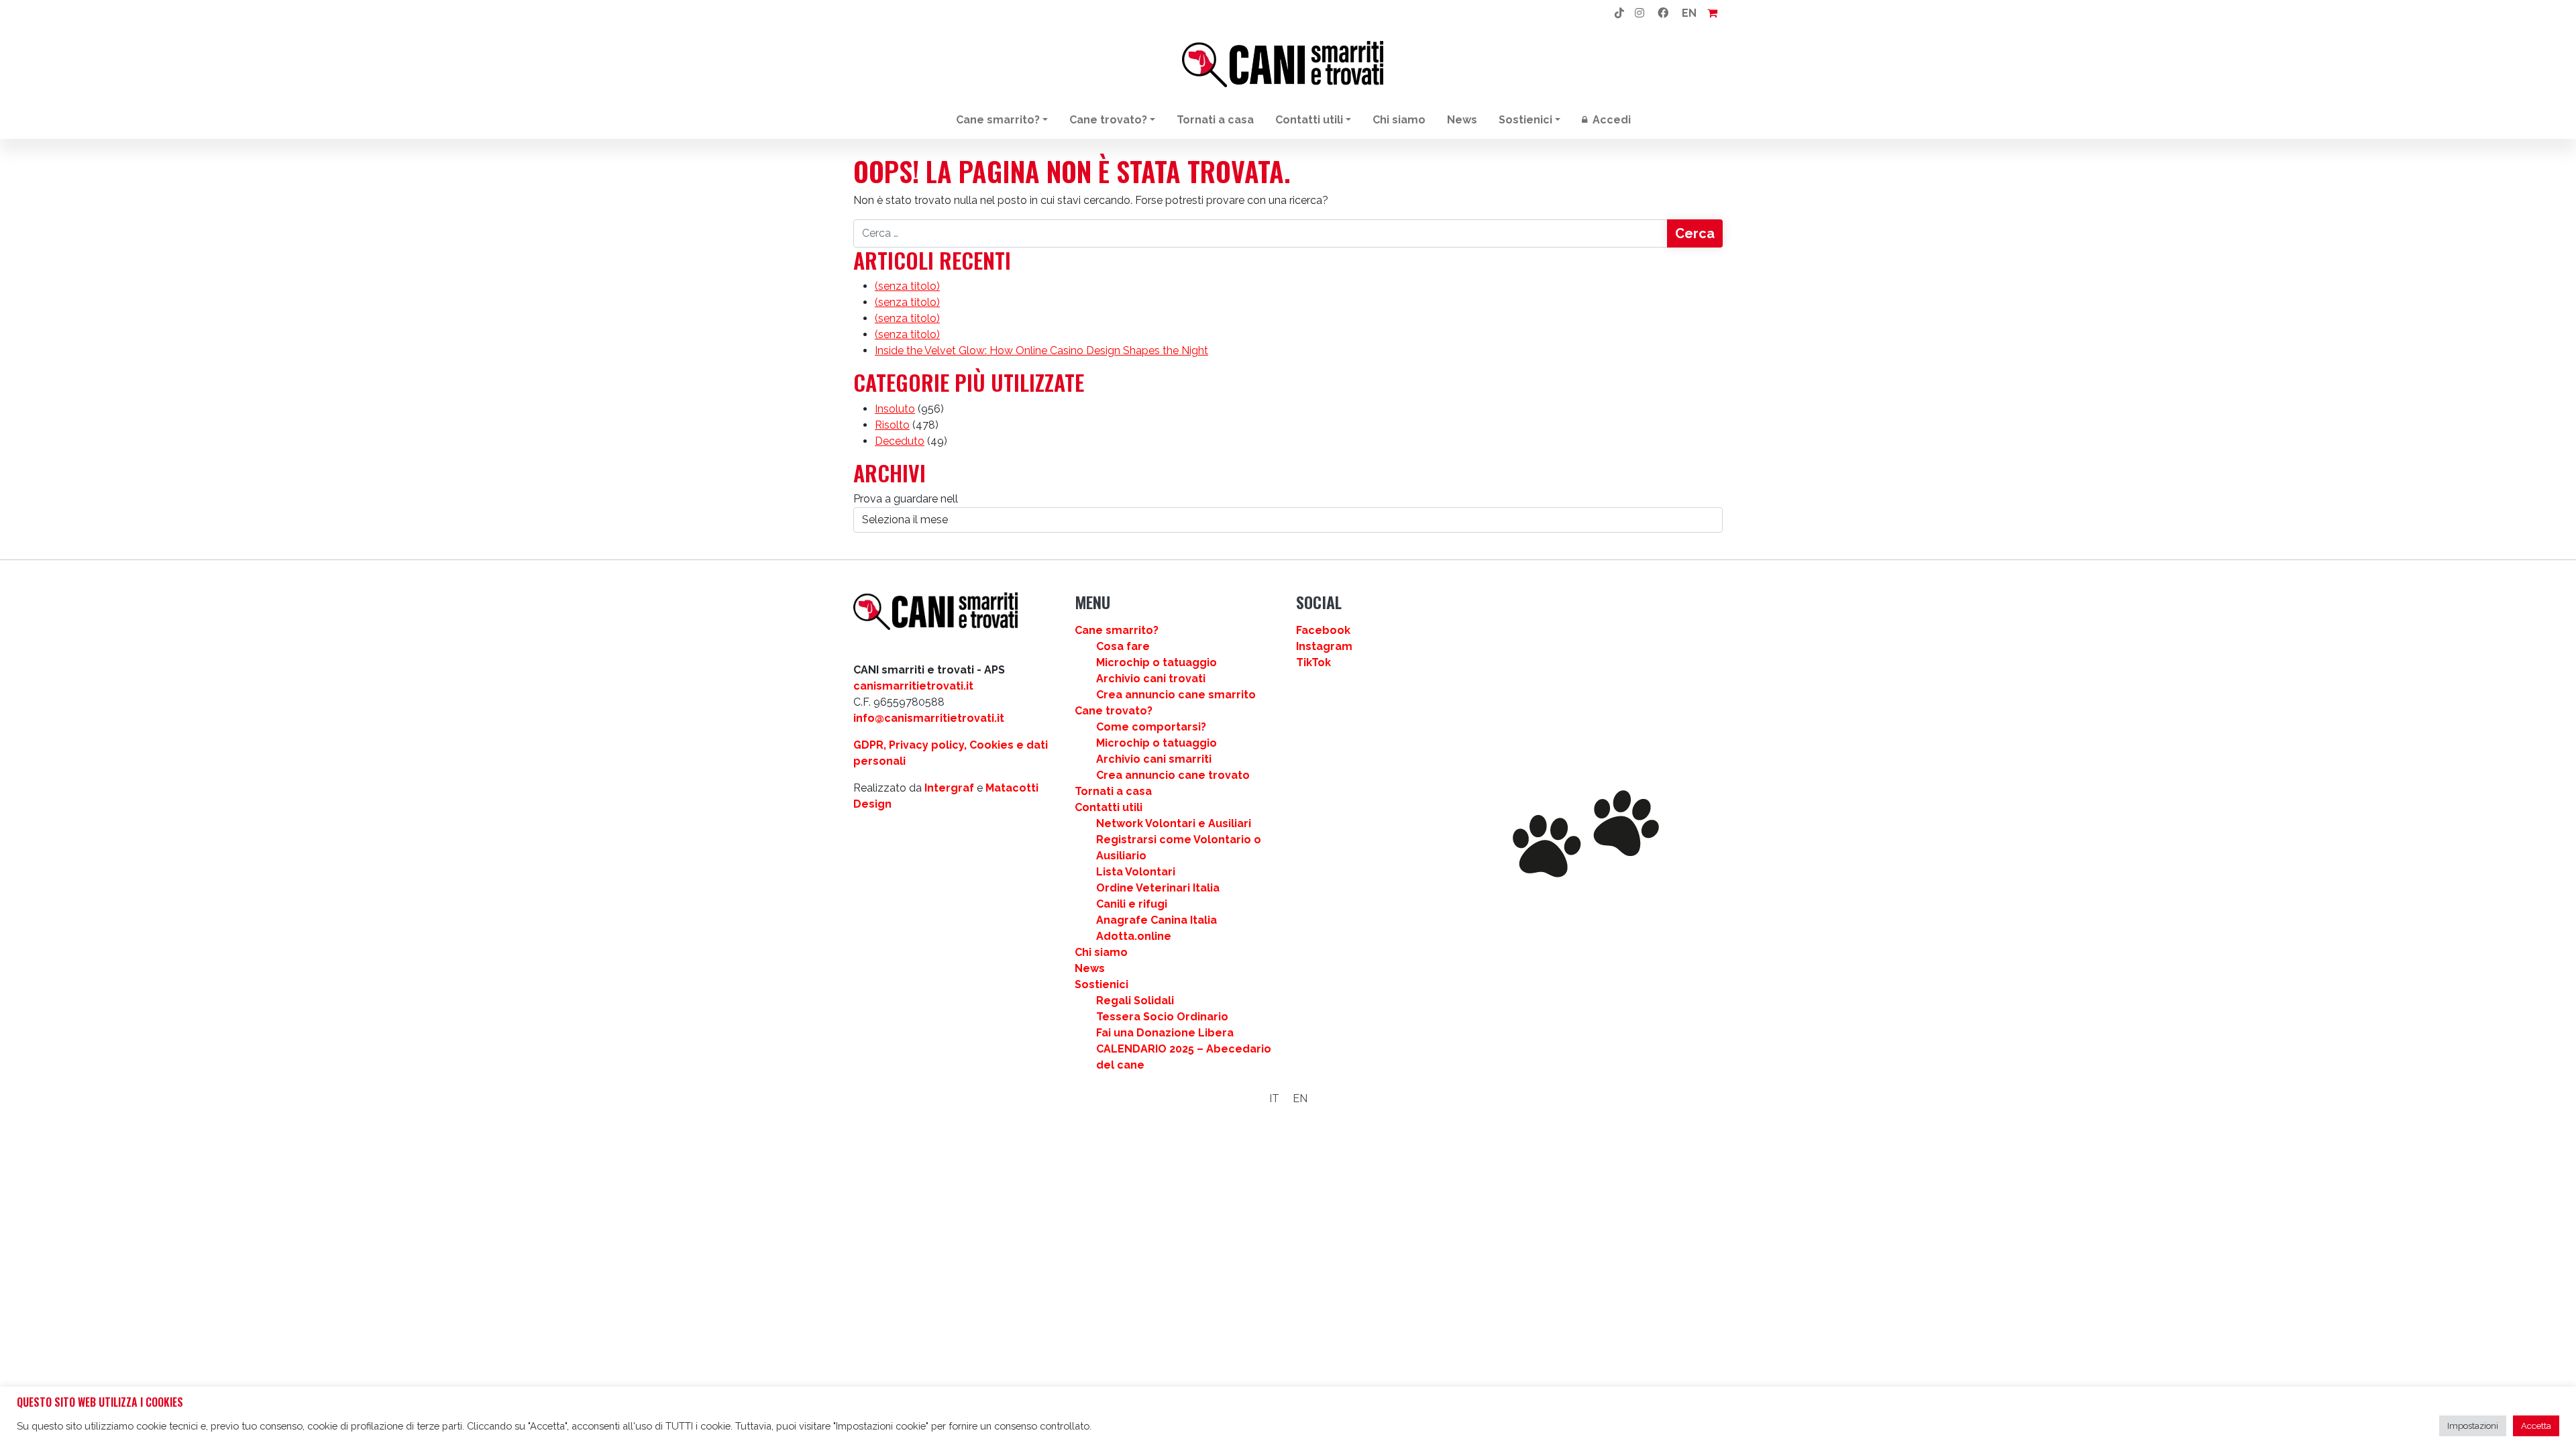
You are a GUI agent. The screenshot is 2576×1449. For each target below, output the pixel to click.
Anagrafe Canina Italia (1157, 920)
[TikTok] (1619, 13)
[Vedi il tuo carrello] (1712, 13)
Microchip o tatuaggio (1157, 662)
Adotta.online (1134, 936)
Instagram (1324, 646)
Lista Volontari (1136, 872)
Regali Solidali (1135, 1001)
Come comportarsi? (1151, 727)
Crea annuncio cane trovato (1173, 775)
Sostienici (1525, 120)
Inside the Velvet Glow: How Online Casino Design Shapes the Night (1041, 351)
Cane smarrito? (998, 120)
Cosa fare (1123, 646)
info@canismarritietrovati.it (929, 718)
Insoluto (895, 409)
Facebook (1323, 630)
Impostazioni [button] (2473, 1426)
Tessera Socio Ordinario (1162, 1017)
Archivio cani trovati (1151, 679)
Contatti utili (1309, 120)
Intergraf (949, 788)
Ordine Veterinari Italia (1158, 888)
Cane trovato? (1108, 120)
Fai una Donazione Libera (1165, 1033)
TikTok (1313, 662)
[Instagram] (1640, 13)
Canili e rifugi (1132, 904)
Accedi (1610, 120)
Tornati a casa (1215, 120)
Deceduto (900, 441)
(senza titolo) (907, 286)
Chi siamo (1399, 120)
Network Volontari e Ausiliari (1174, 823)
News (1462, 120)
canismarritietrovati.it (913, 686)
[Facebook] (1663, 13)
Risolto (892, 425)
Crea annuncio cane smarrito (1176, 695)
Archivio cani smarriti (1154, 759)
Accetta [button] (2536, 1426)
